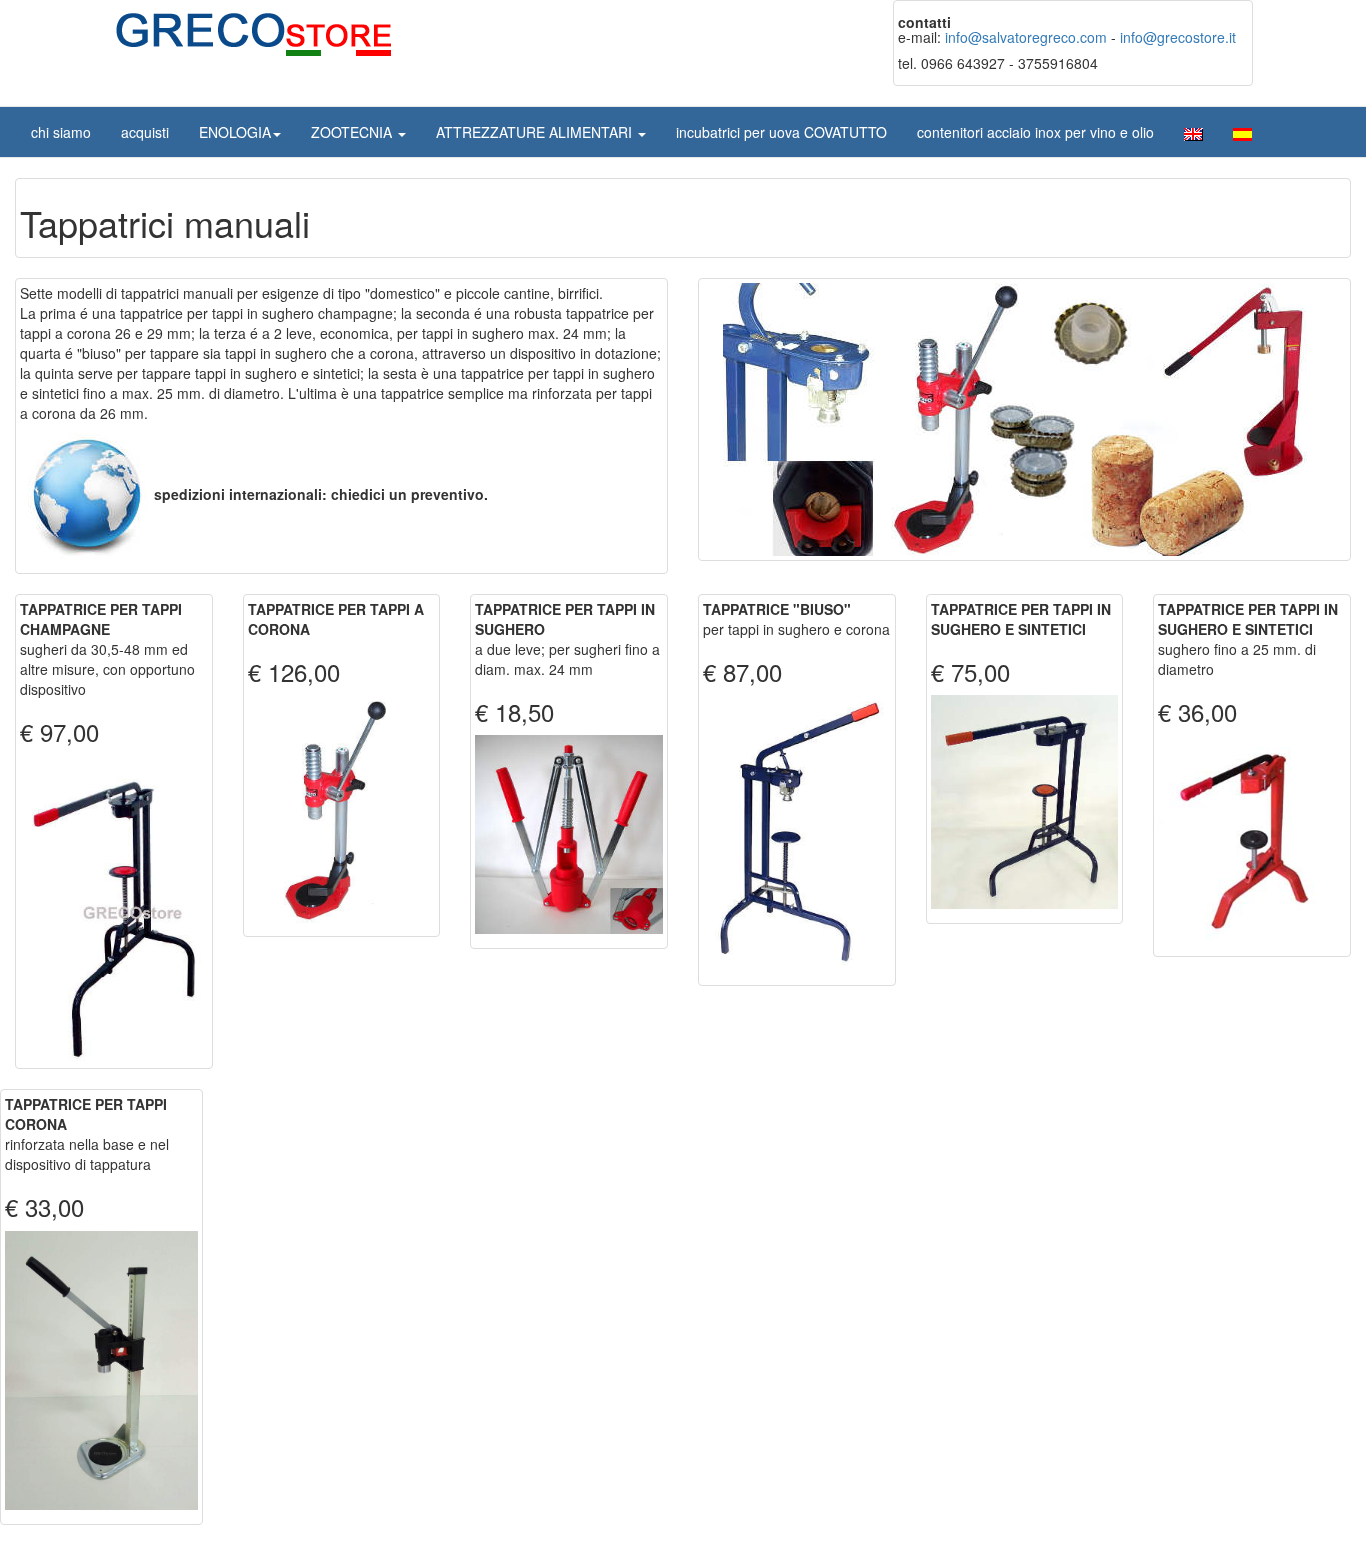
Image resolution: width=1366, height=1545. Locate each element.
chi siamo (61, 132)
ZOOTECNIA (353, 132)
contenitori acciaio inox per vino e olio (1035, 132)
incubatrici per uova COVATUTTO (781, 132)
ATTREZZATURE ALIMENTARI (536, 132)
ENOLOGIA (235, 132)
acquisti (145, 132)
